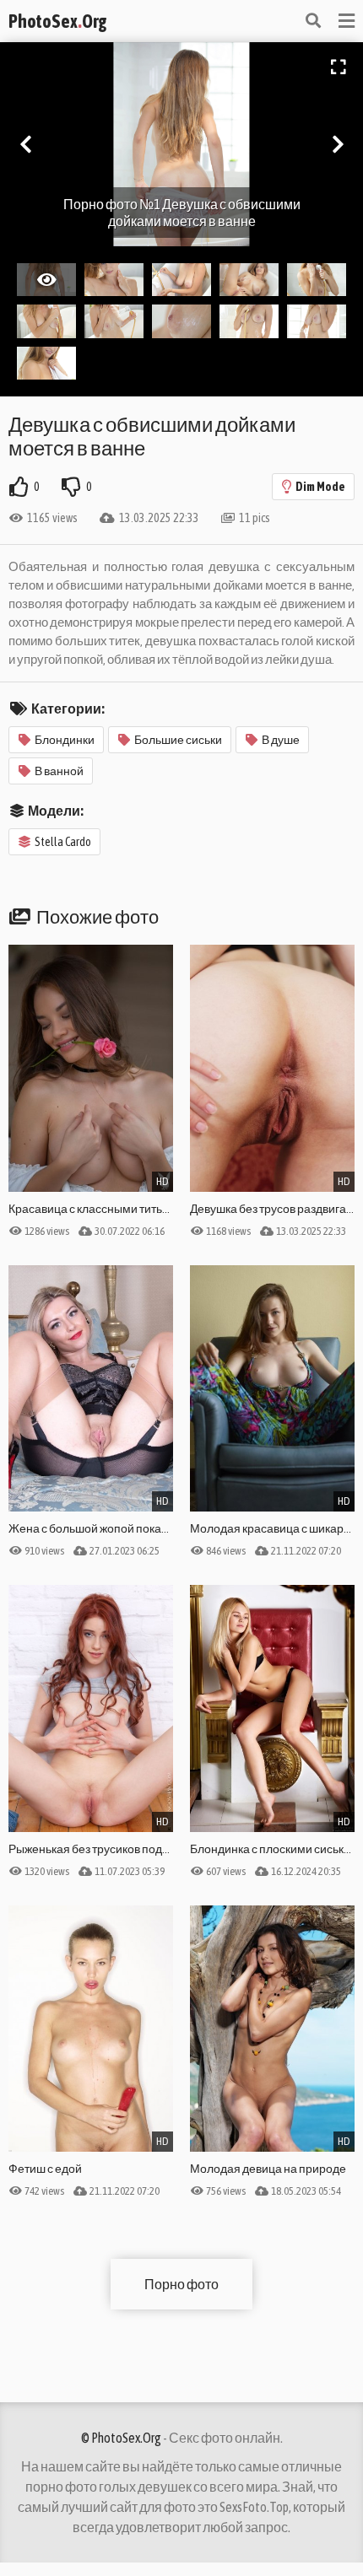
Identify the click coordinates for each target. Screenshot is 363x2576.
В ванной (59, 771)
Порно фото (181, 2284)
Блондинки (65, 740)
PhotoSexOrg (57, 21)
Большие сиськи (178, 740)
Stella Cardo (63, 842)
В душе (281, 740)
